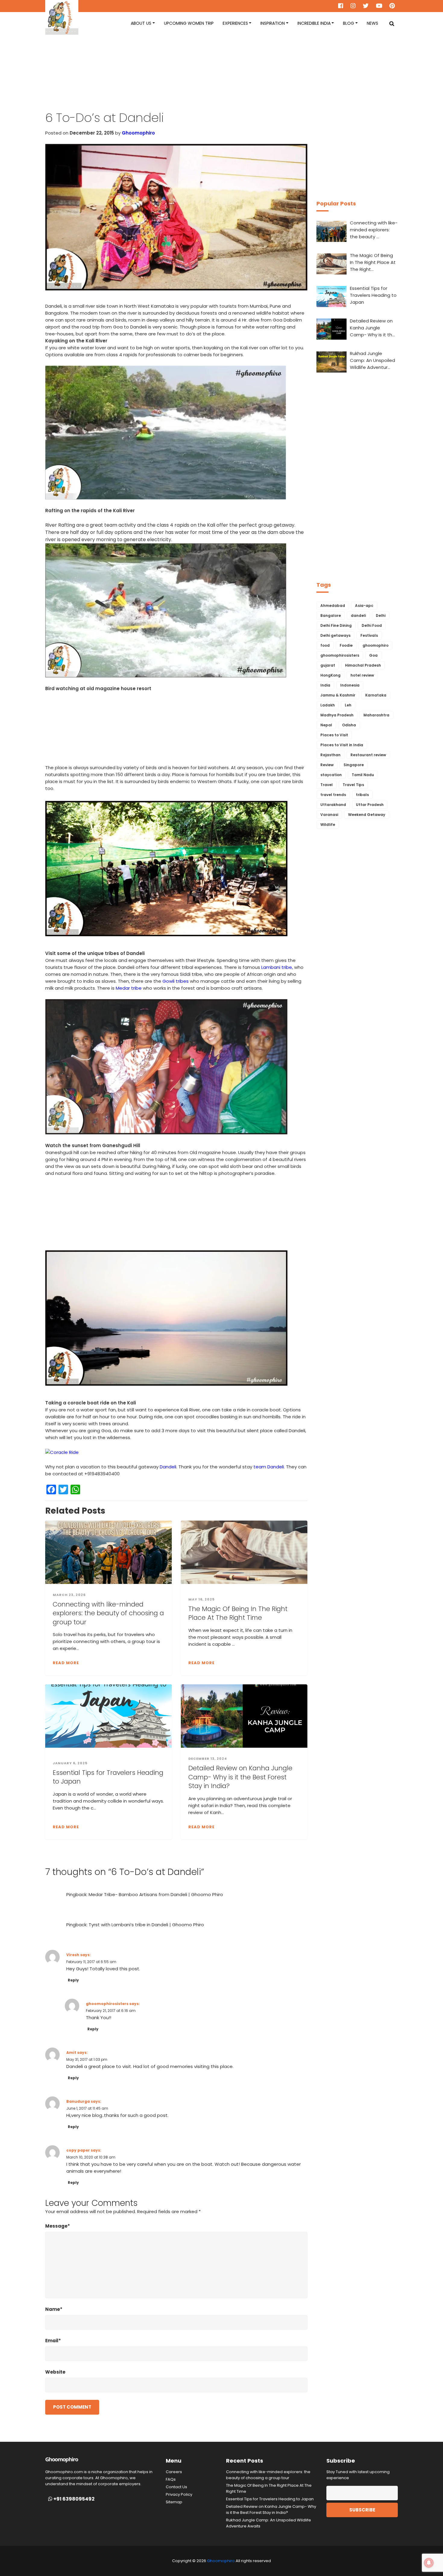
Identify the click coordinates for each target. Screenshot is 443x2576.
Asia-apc (364, 606)
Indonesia (350, 685)
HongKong (330, 675)
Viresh (73, 1955)
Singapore (354, 765)
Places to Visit (334, 735)
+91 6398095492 (74, 2499)
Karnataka (376, 695)
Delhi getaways (335, 635)
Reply (73, 1980)
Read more (66, 1663)
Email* (53, 2341)
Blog (349, 23)
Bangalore (331, 615)
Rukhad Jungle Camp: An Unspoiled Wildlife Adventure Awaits (269, 2523)
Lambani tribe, (277, 967)
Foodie (346, 645)
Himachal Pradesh (363, 665)
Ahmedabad (333, 606)
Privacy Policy (179, 2494)
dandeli (358, 615)
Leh (348, 705)
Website (55, 2372)
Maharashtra (376, 715)
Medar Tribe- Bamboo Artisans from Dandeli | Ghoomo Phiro (156, 1894)
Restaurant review (368, 755)
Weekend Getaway (367, 815)
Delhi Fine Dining (336, 625)
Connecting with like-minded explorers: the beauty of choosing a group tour (108, 1613)
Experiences (235, 23)
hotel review (362, 675)
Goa (373, 655)
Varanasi (329, 815)
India (325, 685)
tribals (362, 795)
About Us (141, 23)
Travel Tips (353, 785)
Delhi (381, 615)
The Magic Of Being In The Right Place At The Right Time (238, 1613)
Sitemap (174, 2502)
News (372, 23)
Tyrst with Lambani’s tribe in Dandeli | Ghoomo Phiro (146, 1925)
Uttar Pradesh (370, 805)
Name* (54, 2309)
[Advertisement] (222, 78)
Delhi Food (372, 625)
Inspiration (273, 23)
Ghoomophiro (138, 133)
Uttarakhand (333, 805)
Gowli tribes (176, 981)
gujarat (328, 665)
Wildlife (328, 825)
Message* (58, 2226)
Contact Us (176, 2487)
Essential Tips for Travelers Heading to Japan (108, 1777)
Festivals (369, 635)
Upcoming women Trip (189, 23)
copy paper (78, 2150)
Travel (327, 785)
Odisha (349, 725)
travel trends (333, 795)
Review (327, 765)
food (325, 645)
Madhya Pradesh (337, 715)
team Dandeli (269, 1467)
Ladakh (328, 705)
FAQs (171, 2479)
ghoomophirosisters (107, 2004)
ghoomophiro (375, 645)
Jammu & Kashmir (338, 695)
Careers (174, 2472)
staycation (331, 775)
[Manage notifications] (429, 2563)
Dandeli (168, 1467)
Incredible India (314, 23)
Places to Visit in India (342, 745)
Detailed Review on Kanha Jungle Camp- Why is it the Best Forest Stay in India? (240, 1777)
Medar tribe (129, 988)
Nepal (326, 725)
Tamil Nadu (363, 775)
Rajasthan (330, 755)
